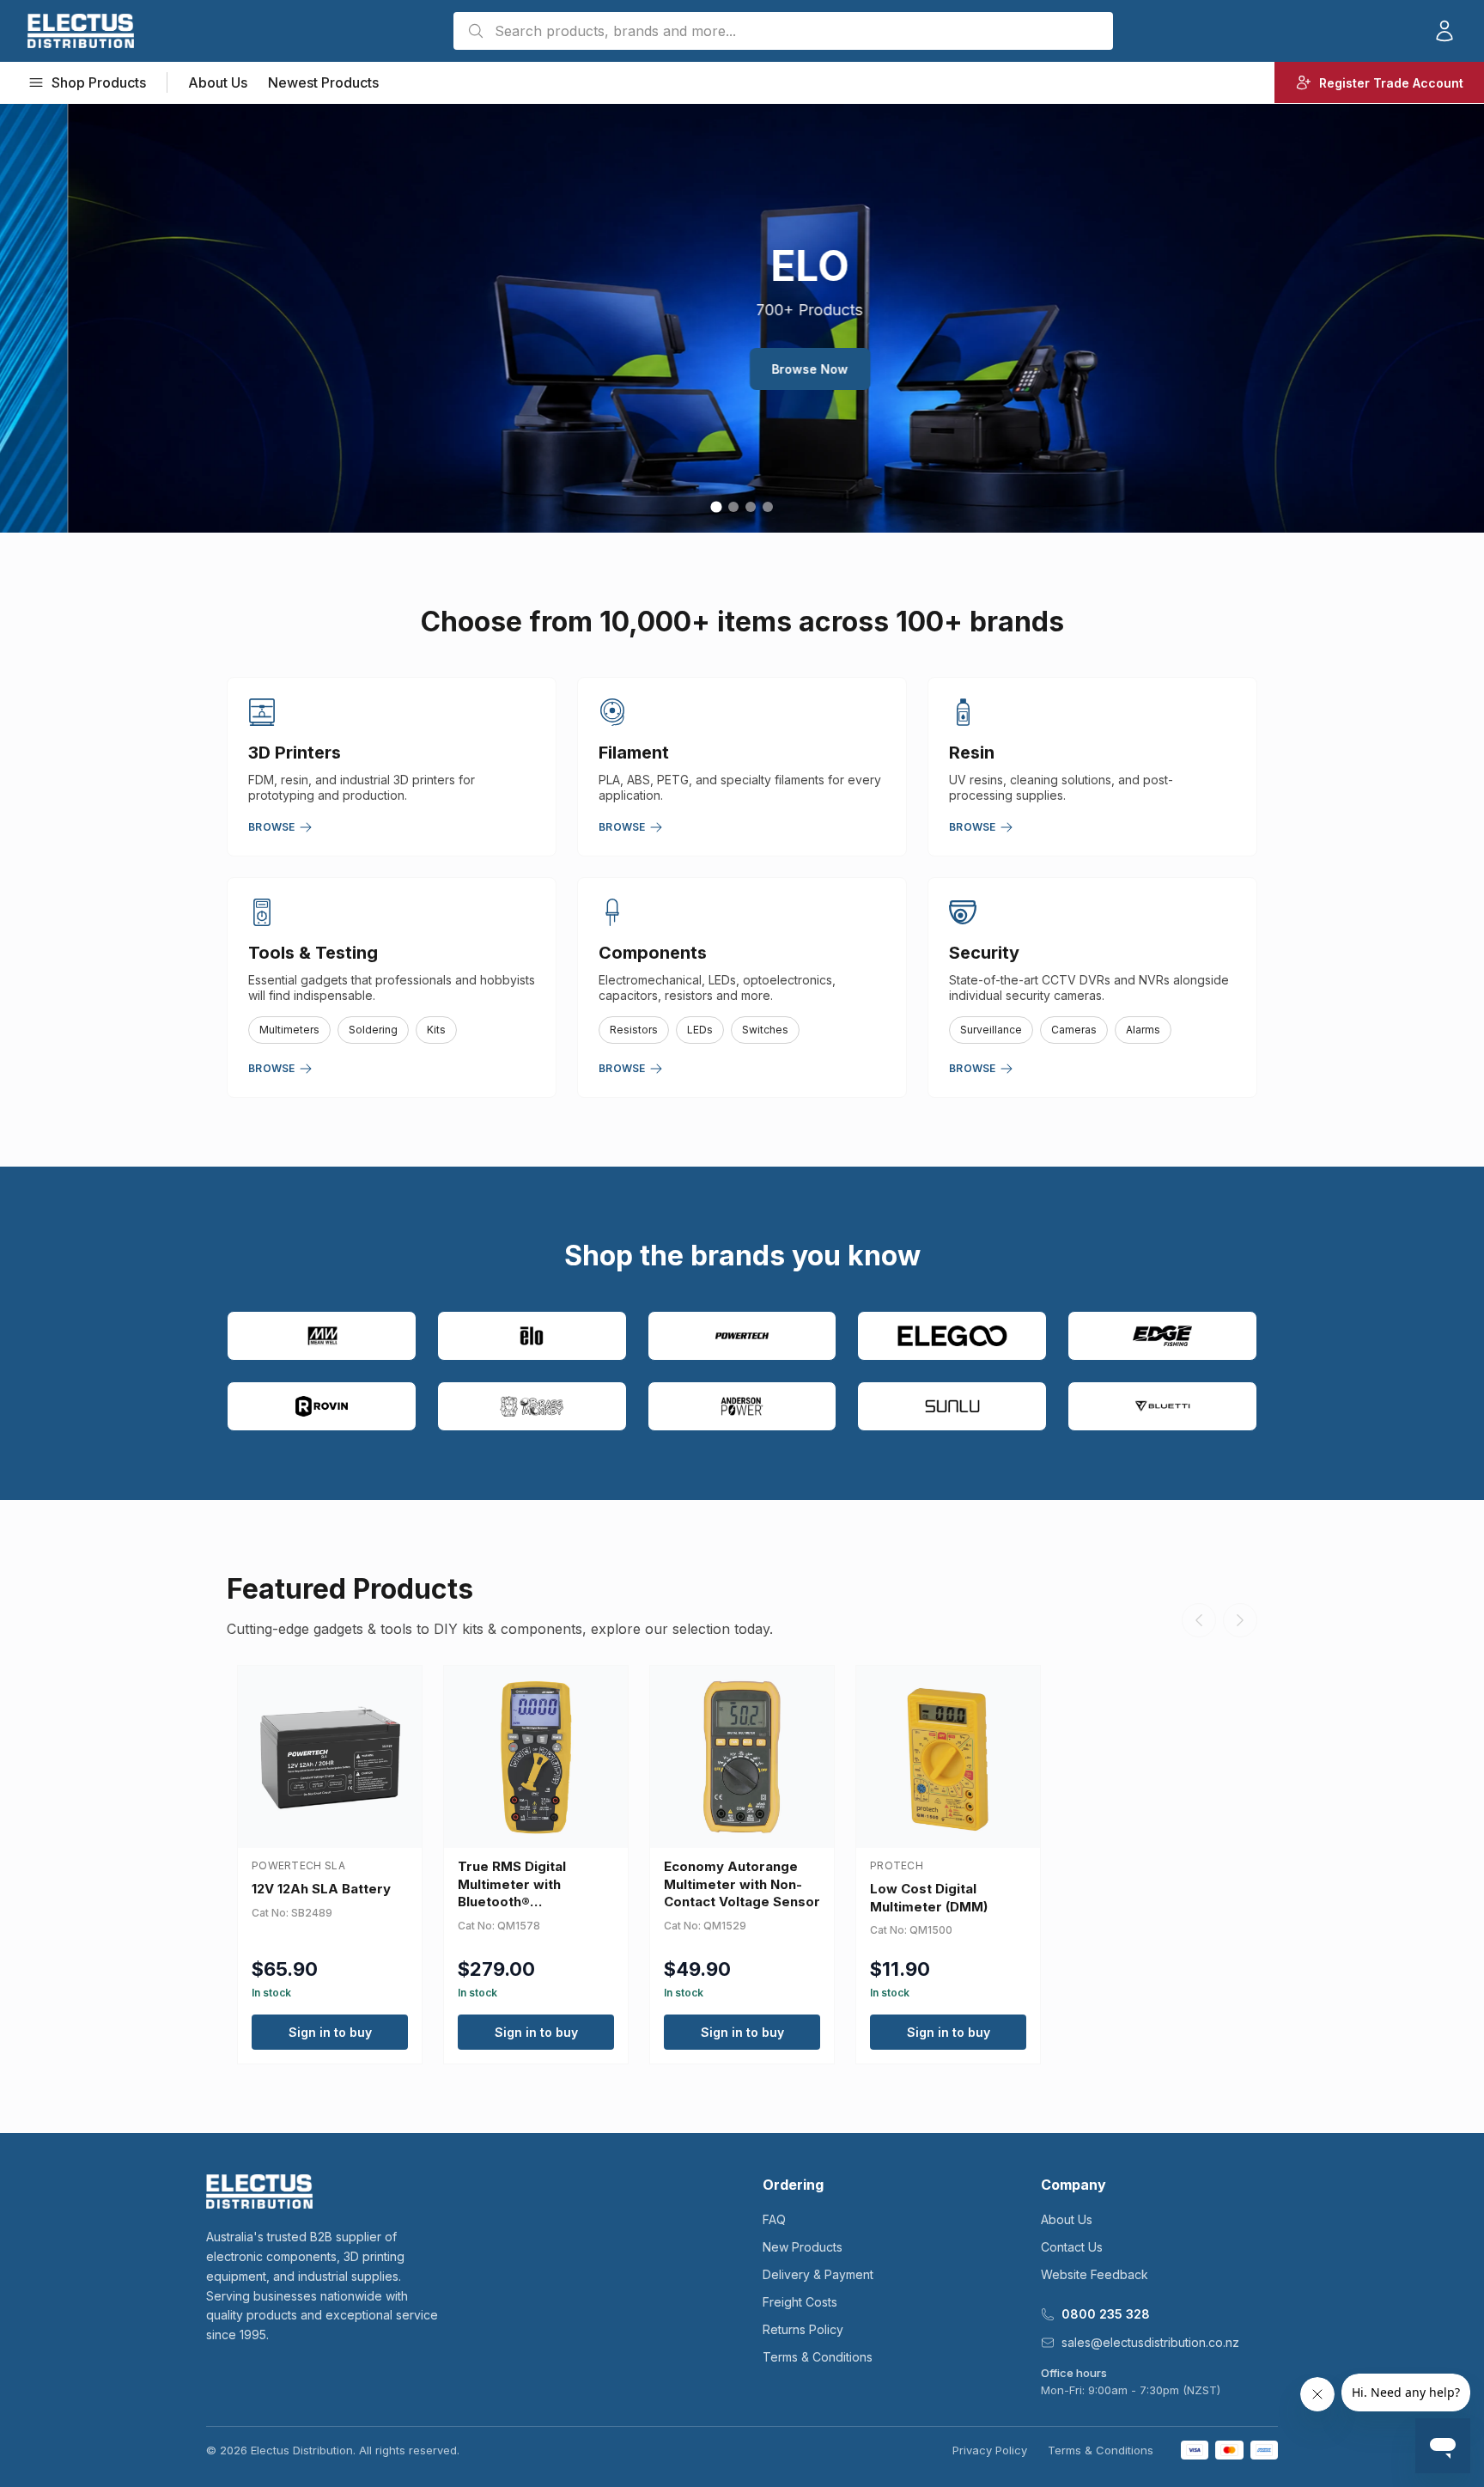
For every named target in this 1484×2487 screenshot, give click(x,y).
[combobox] (783, 31)
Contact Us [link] (1072, 2247)
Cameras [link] (1074, 1030)
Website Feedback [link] (1095, 2274)
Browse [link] (272, 827)
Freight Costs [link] (800, 2302)
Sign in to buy (330, 2032)
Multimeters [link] (289, 1030)
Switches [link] (765, 1030)
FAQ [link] (774, 2219)
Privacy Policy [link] (990, 2450)
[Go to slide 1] (716, 507)
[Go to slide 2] (733, 507)
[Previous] (1199, 1620)
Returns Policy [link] (803, 2329)
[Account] (1444, 31)
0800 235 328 (1106, 2314)
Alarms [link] (1143, 1030)
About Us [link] (218, 82)
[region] (742, 318)
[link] (81, 31)
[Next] (1240, 1620)
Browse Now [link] (742, 369)
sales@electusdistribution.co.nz (1150, 2342)
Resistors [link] (634, 1030)
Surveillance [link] (991, 1030)
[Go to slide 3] (750, 506)
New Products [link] (803, 2247)
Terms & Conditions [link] (818, 2357)
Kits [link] (436, 1030)
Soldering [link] (373, 1030)
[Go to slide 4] (768, 507)
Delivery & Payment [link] (818, 2274)
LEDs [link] (700, 1030)
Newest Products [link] (323, 82)
